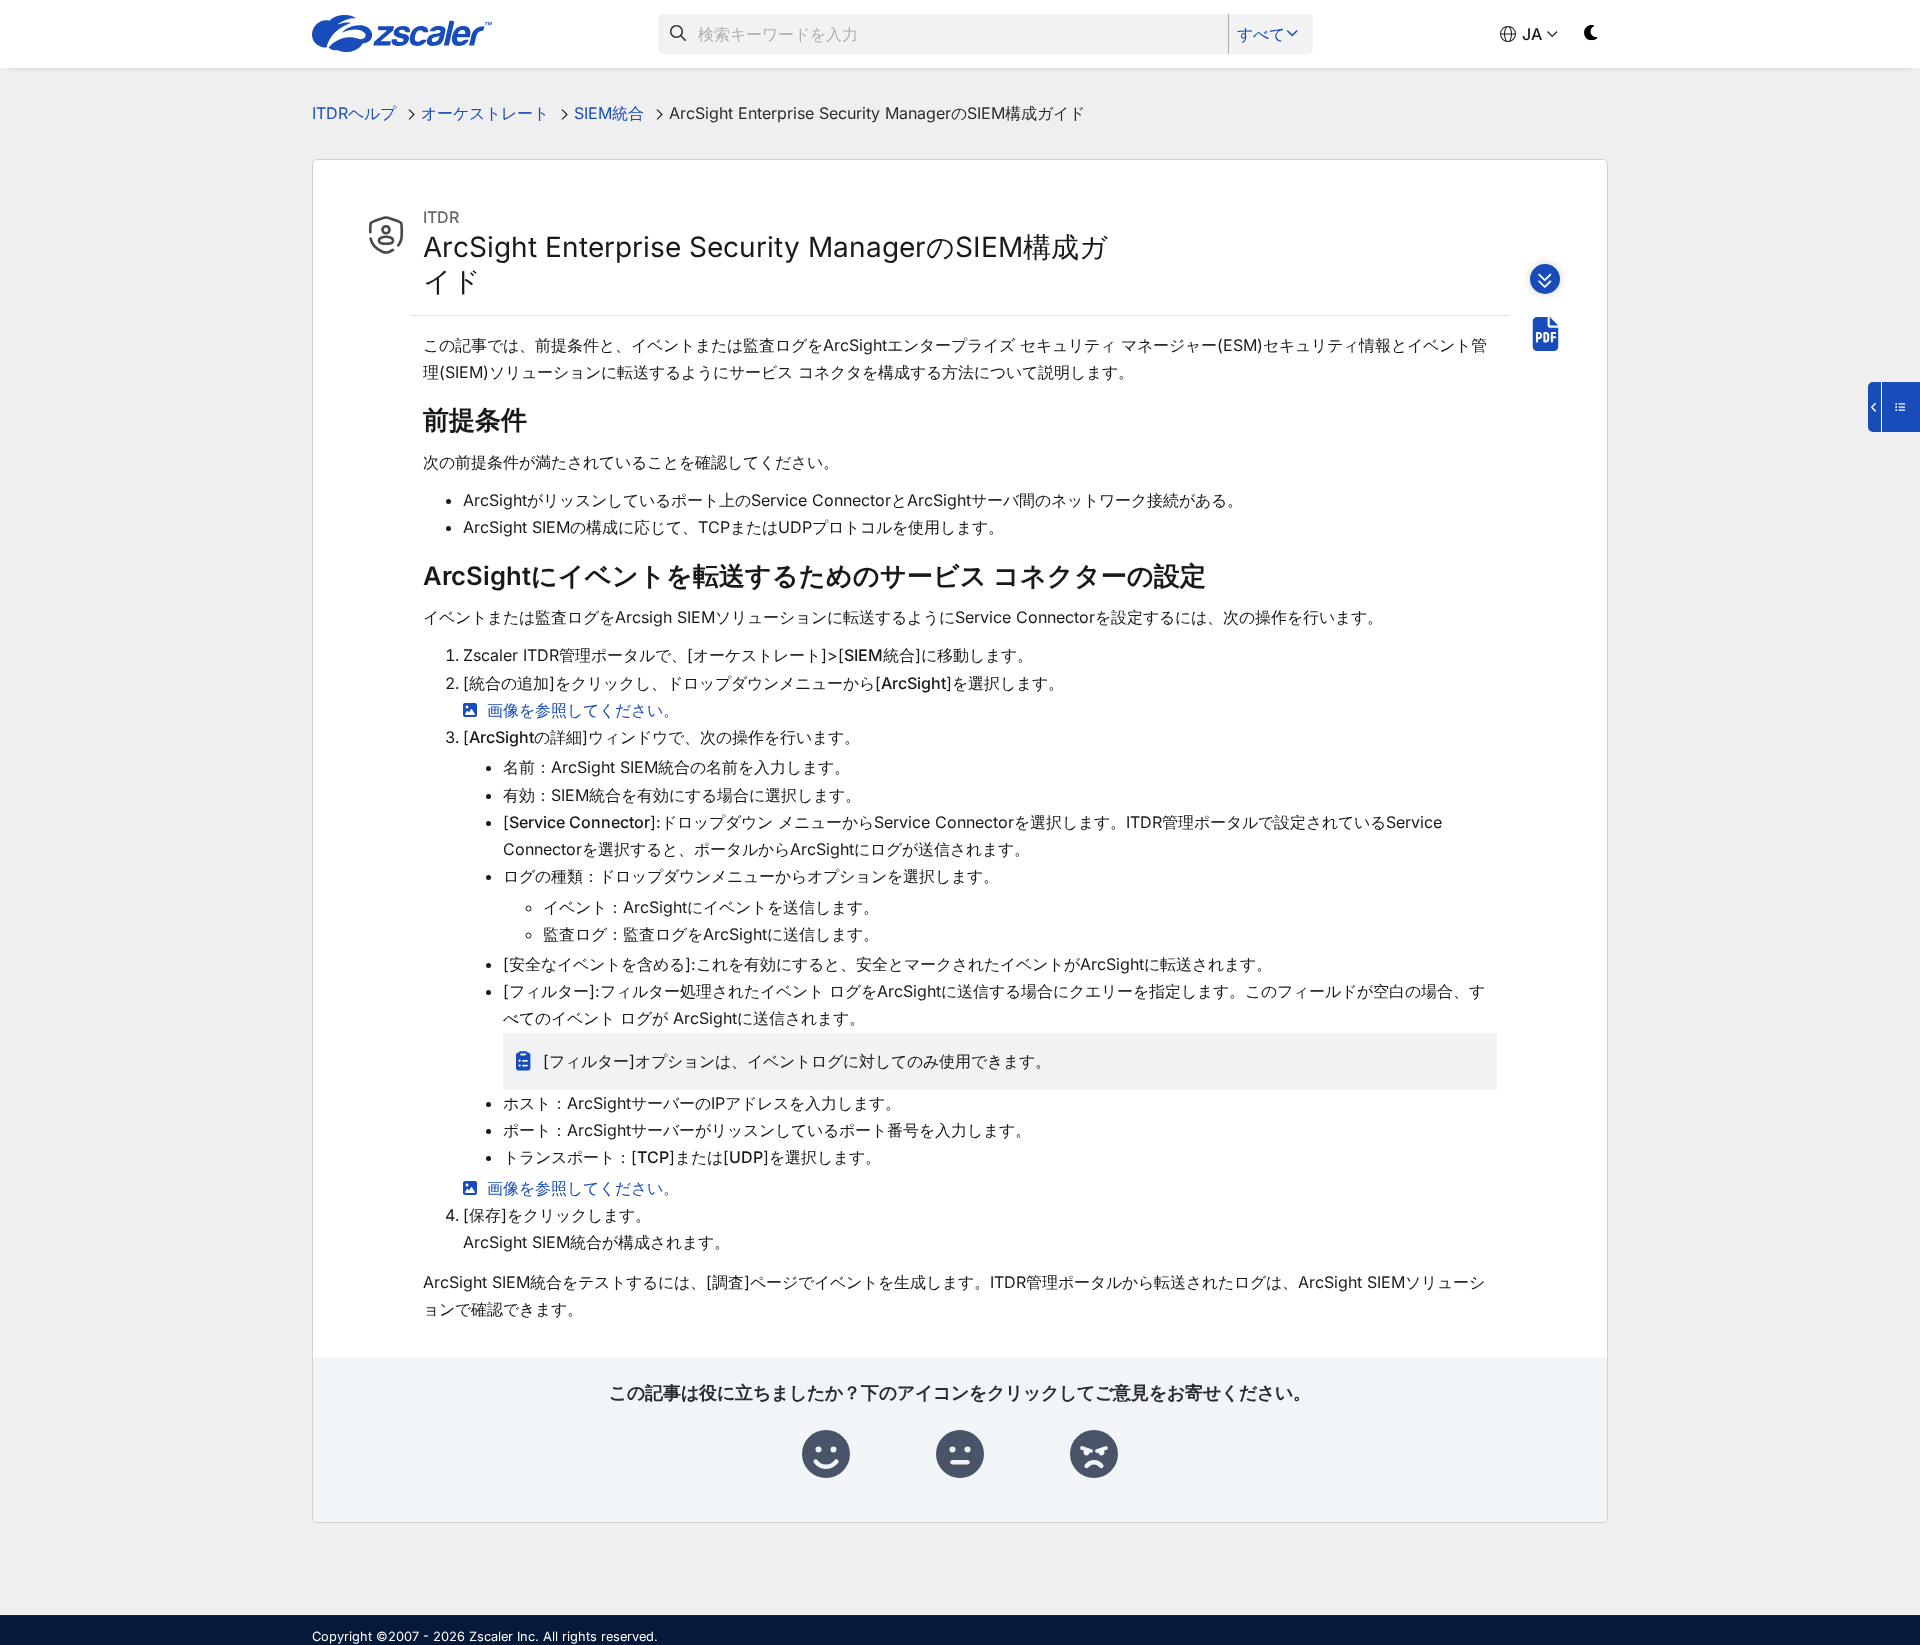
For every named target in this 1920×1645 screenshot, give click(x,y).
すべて (1261, 34)
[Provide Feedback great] (826, 1455)
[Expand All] (1545, 279)
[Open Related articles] (1894, 407)
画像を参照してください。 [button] (583, 710)
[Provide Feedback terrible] (1094, 1455)
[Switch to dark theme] (1591, 36)
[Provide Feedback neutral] (960, 1455)
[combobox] (943, 34)
